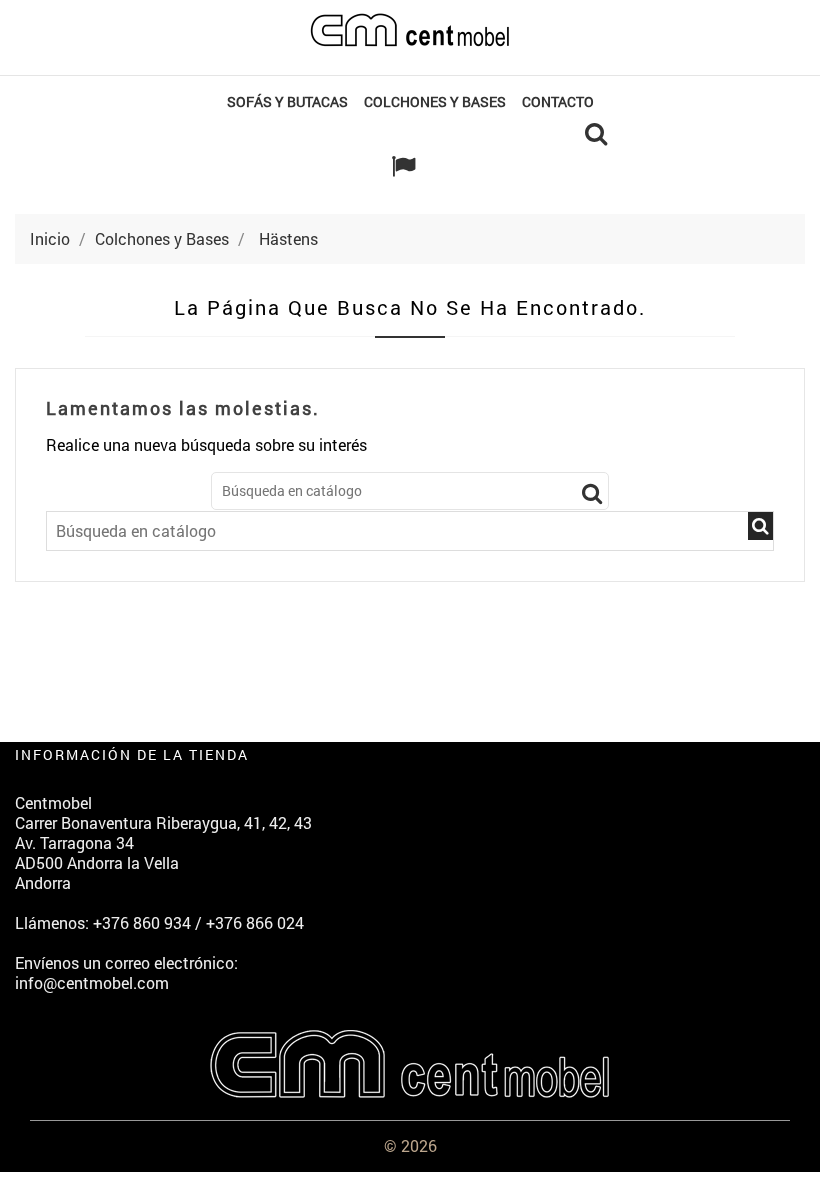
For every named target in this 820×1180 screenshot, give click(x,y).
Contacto (558, 101)
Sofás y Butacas (287, 101)
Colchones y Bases (435, 101)
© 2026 (410, 1145)
